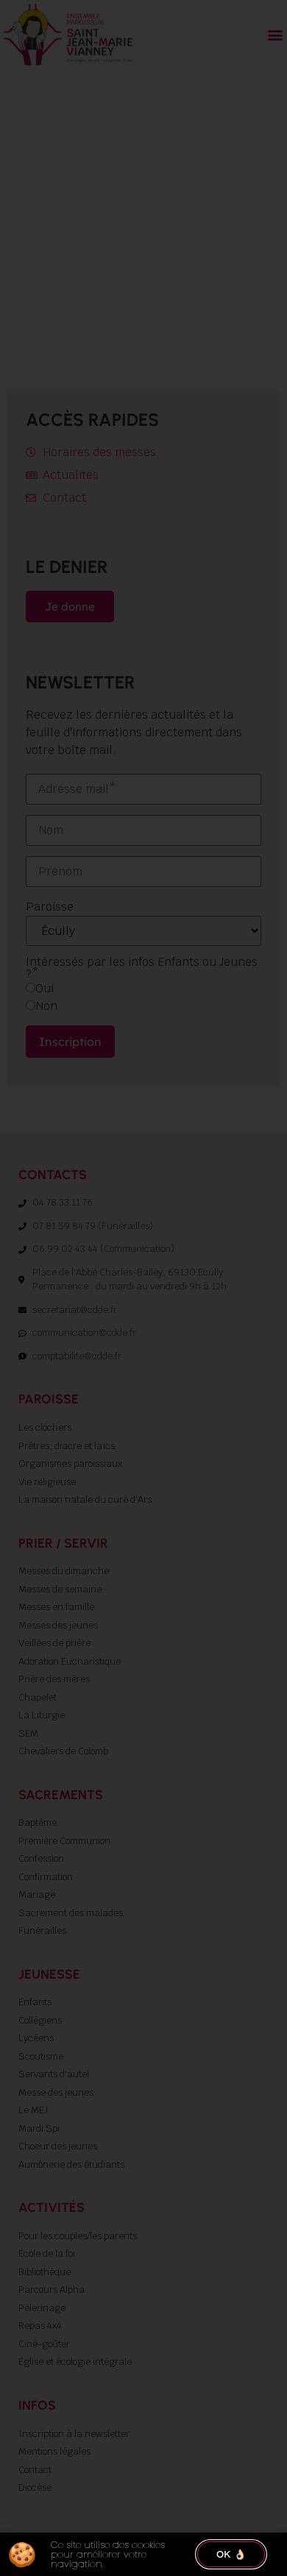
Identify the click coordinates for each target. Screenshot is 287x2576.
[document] (143, 1288)
